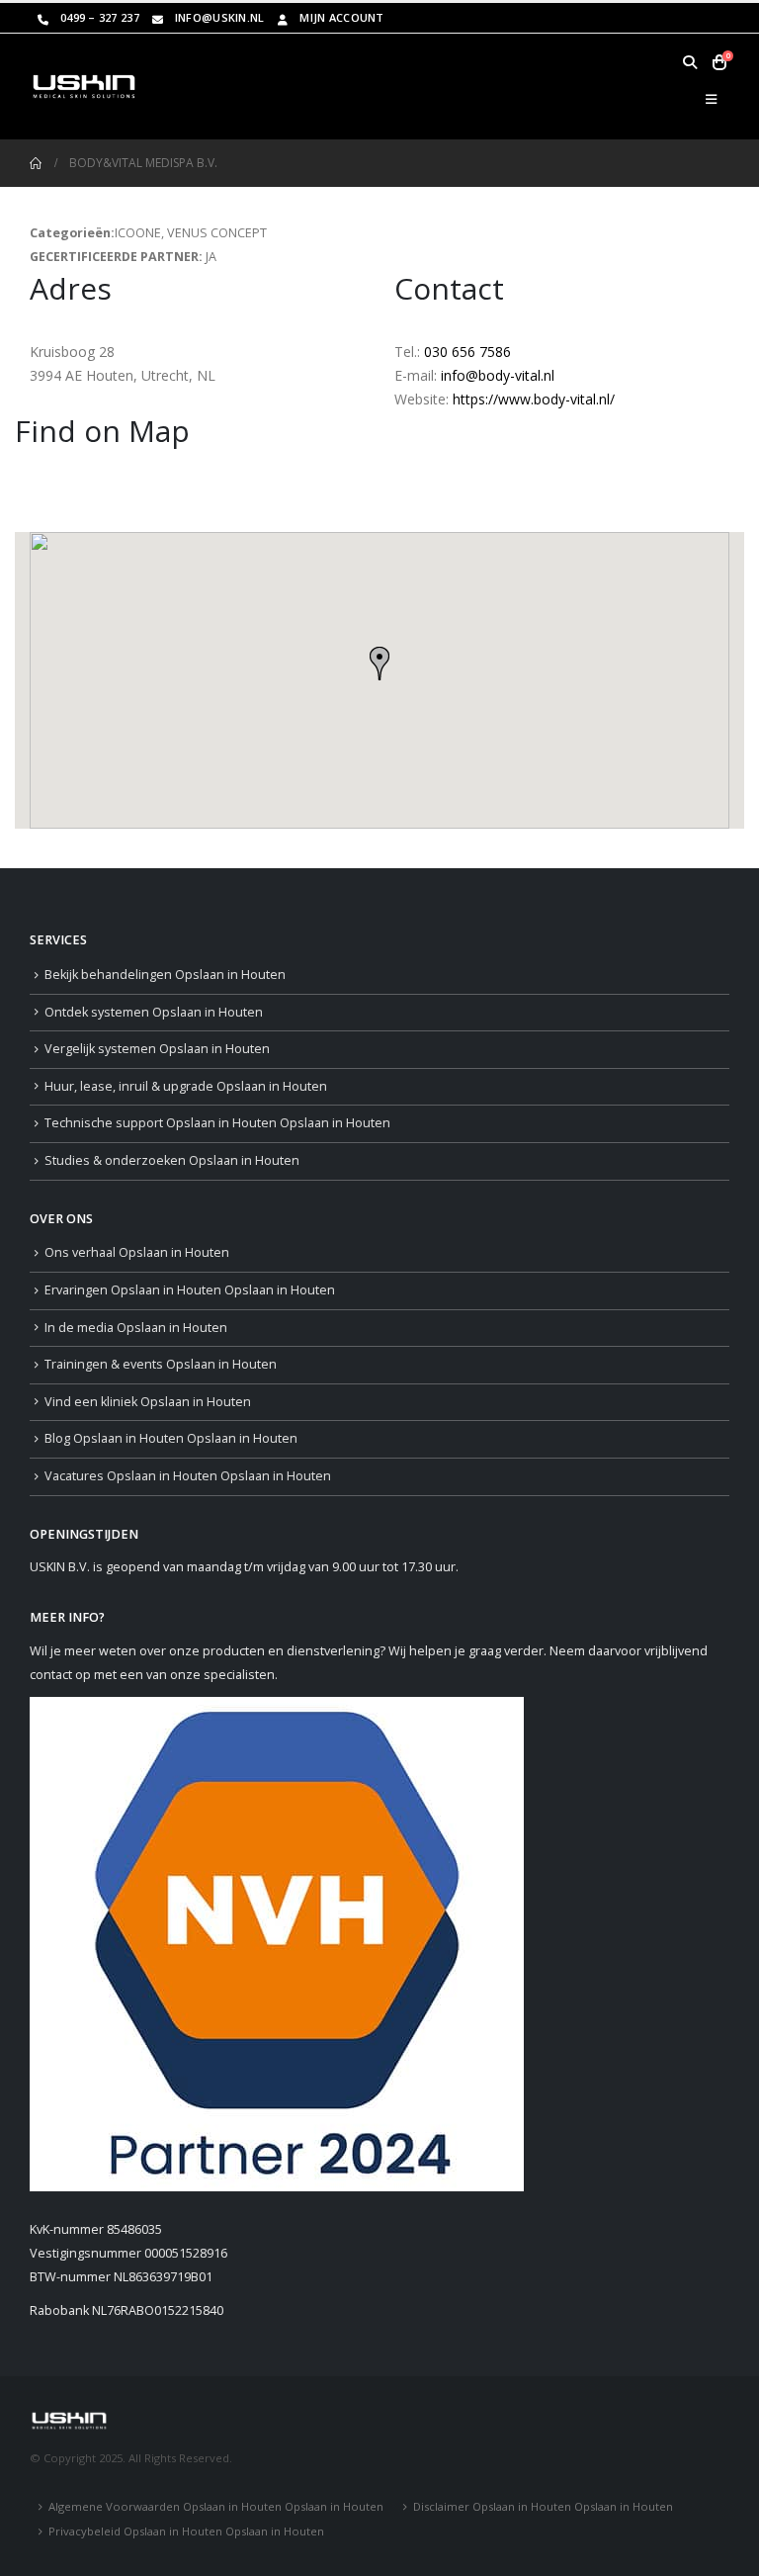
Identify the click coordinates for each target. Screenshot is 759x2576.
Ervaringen (190, 1290)
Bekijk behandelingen (165, 975)
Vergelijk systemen (157, 1049)
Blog (171, 1438)
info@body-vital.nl (498, 375)
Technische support (217, 1123)
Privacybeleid (186, 2531)
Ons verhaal (137, 1252)
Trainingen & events (161, 1364)
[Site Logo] (84, 86)
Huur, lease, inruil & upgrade (186, 1086)
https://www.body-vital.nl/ (534, 399)
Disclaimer (543, 2506)
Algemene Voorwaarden (216, 2506)
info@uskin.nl (220, 17)
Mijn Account (341, 17)
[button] (689, 62)
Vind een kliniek (148, 1402)
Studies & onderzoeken (172, 1160)
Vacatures (188, 1476)
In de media (136, 1328)
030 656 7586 (467, 352)
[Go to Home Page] (36, 163)
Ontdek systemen (154, 1012)
